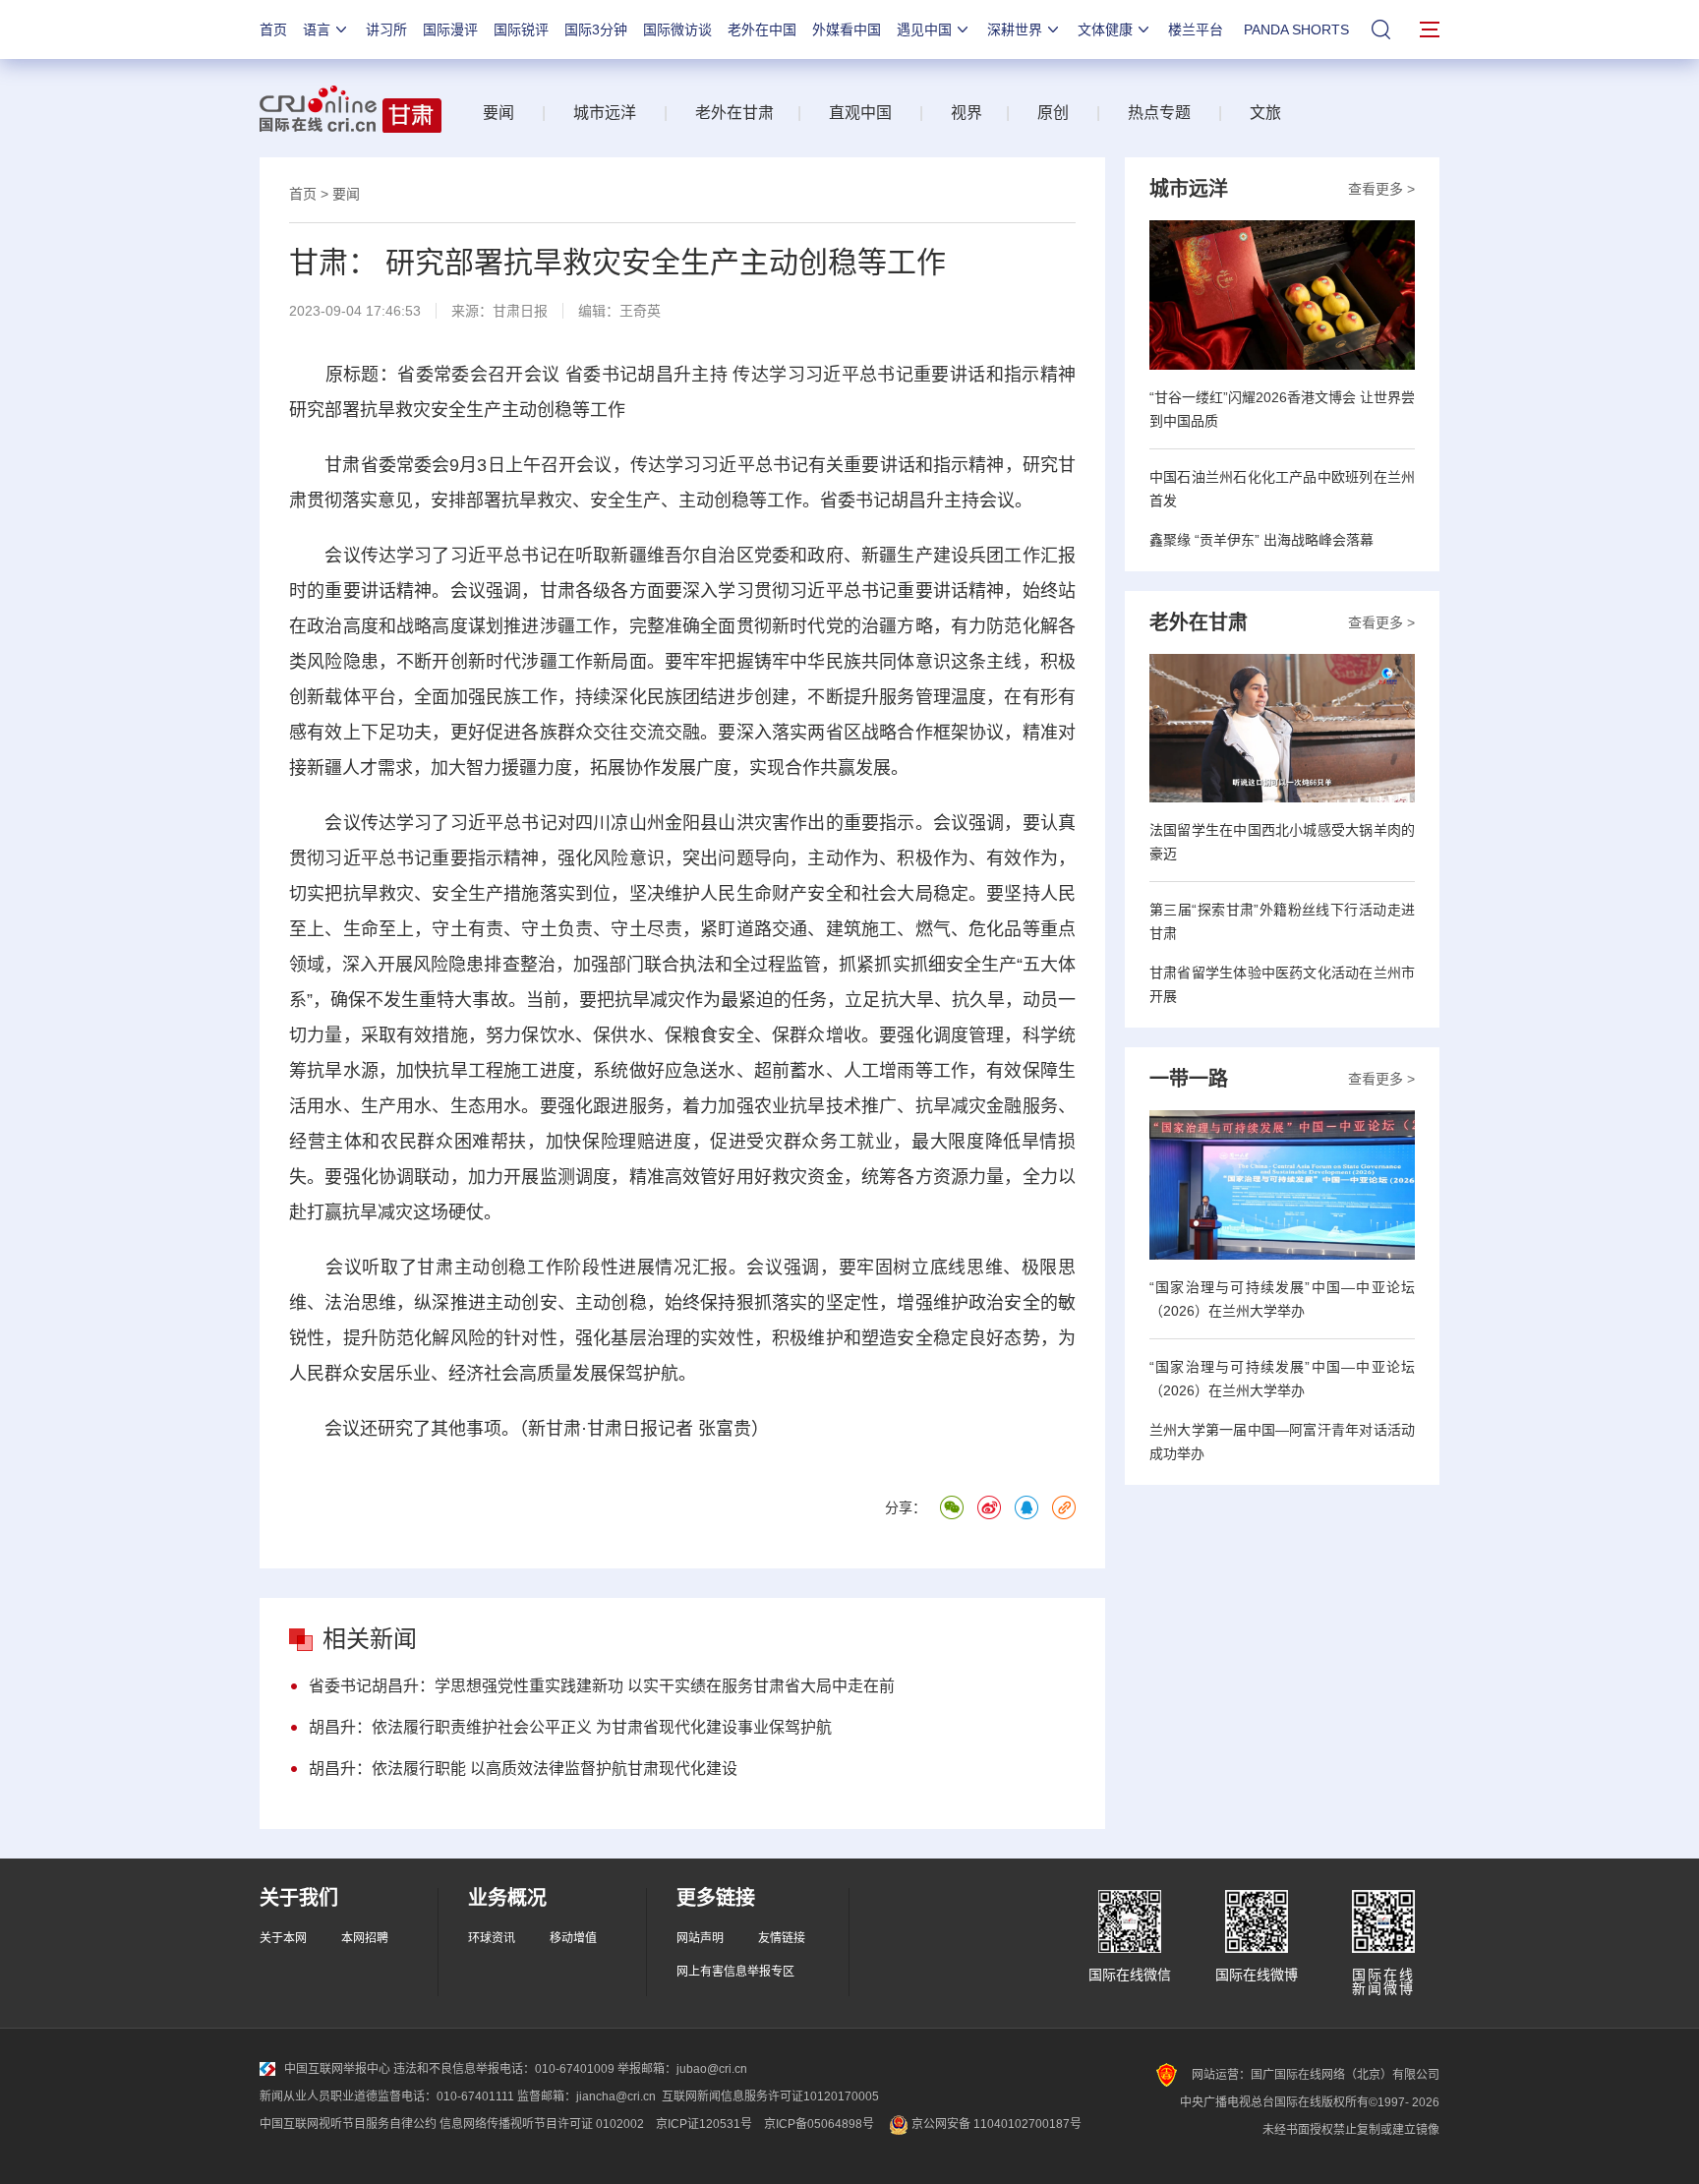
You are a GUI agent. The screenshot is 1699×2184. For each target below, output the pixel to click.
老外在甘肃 (738, 113)
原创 (1053, 113)
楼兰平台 (1196, 30)
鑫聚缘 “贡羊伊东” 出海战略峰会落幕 (1261, 540)
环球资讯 (492, 1938)
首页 (273, 30)
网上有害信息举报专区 (735, 1972)
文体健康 (1105, 30)
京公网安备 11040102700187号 (995, 2124)
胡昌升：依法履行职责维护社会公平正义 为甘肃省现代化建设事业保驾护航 (570, 1727)
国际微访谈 (677, 30)
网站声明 (700, 1938)
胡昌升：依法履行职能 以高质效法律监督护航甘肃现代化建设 (523, 1769)
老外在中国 (762, 30)
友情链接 (782, 1938)
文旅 (1265, 113)
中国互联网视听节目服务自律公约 (348, 2124)
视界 (967, 113)
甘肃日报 (520, 311)
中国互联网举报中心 (337, 2069)
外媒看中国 (847, 30)
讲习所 (386, 30)
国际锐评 (521, 30)
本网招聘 (365, 1938)
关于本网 (283, 1938)
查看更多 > (1381, 189)
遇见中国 (924, 30)
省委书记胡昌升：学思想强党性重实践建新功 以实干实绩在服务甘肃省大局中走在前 (602, 1686)
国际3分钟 (596, 30)
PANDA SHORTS (1296, 30)
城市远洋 (605, 113)
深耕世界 (1015, 30)
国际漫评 (450, 30)
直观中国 (860, 113)
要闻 (498, 113)
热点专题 (1159, 113)
